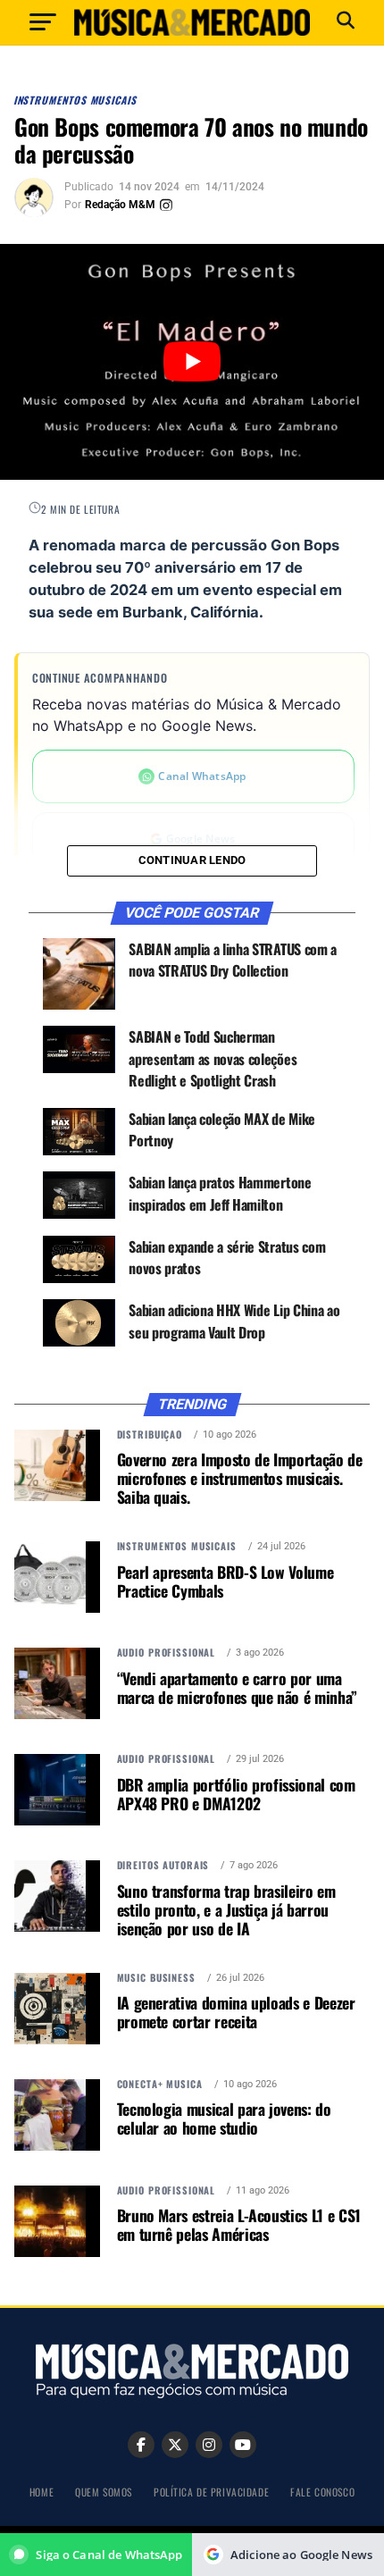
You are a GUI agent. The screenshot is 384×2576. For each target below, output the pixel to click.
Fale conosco (322, 2492)
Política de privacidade (211, 2492)
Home (42, 2492)
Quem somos (104, 2492)
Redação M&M (120, 205)
